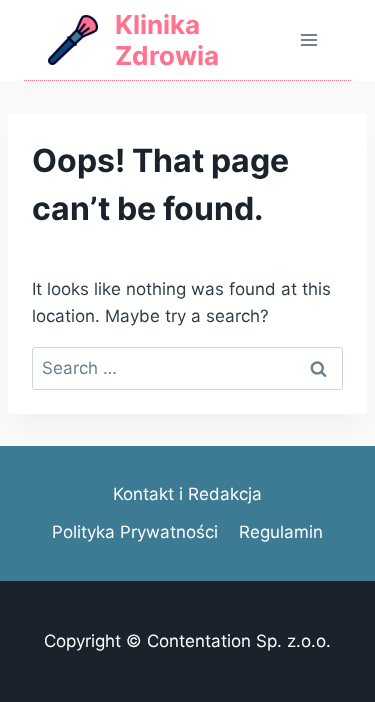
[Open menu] (308, 39)
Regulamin (281, 532)
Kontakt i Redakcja (187, 494)
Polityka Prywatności (135, 532)
